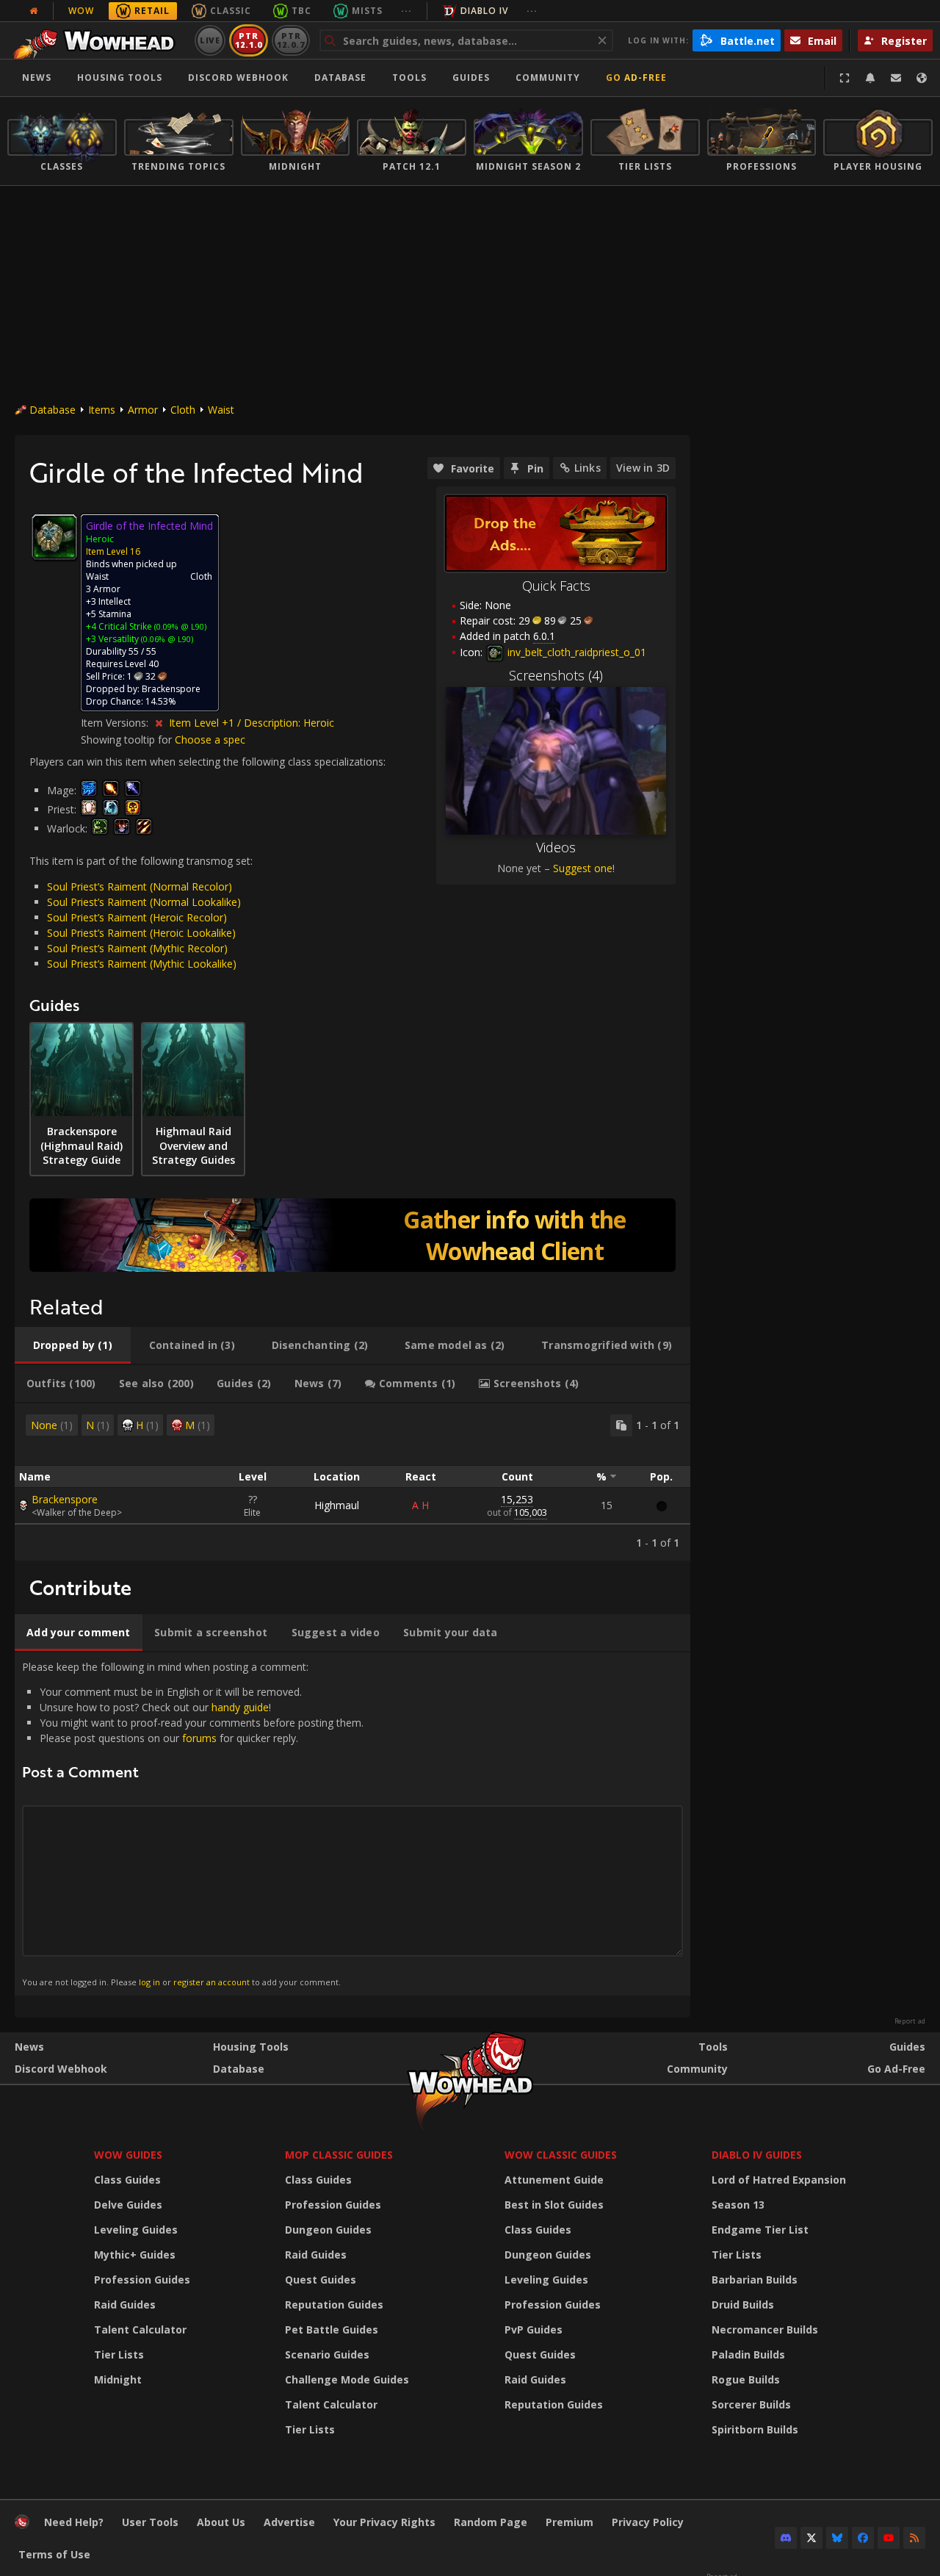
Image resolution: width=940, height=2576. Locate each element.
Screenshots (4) (556, 675)
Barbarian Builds (755, 2280)
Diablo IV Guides (757, 2155)
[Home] (98, 40)
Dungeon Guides (328, 2230)
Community (548, 78)
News (37, 78)
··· (406, 11)
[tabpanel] (352, 1482)
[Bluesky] (837, 2538)
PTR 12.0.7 (290, 40)
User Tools (150, 2522)
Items (102, 410)
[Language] (922, 78)
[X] (811, 2538)
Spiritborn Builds (755, 2429)
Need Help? (74, 2522)
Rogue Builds (746, 2379)
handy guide (240, 1707)
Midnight (118, 2379)
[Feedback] (896, 78)
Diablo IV (484, 11)
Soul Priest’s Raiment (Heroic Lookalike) (141, 933)
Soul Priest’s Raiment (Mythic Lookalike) (142, 964)
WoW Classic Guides (561, 2155)
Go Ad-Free (636, 78)
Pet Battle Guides (332, 2329)
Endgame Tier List (760, 2230)
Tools (713, 2047)
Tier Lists (119, 2354)
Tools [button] (409, 78)
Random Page (491, 2522)
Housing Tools (251, 2047)
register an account (211, 1982)
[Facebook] (863, 2538)
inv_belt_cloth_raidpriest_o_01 (575, 652)
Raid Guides (125, 2305)
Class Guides (127, 2180)
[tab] (73, 1345)
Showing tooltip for (128, 740)
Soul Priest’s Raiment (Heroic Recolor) (137, 917)
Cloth (183, 410)
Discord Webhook (238, 78)
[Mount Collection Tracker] (352, 1235)
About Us (221, 2522)
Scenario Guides (327, 2354)
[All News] (34, 11)
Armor (143, 410)
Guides (471, 78)
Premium (570, 2522)
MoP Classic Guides (339, 2155)
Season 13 (738, 2205)
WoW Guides (128, 2155)
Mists (367, 11)
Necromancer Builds (765, 2329)
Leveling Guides (136, 2230)
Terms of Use (54, 2554)
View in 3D (643, 468)
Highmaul (337, 1505)
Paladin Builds (748, 2354)
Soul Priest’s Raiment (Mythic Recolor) (137, 948)
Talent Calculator (140, 2329)
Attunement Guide (554, 2180)
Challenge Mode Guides (347, 2379)
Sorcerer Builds (751, 2404)
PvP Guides (534, 2329)
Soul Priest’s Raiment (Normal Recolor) (140, 886)
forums (199, 1738)
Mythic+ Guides (135, 2255)
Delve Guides (128, 2205)
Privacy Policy (648, 2522)
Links (587, 468)
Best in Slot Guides (554, 2205)
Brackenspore (65, 1499)
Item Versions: (116, 723)
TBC (301, 11)
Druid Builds (743, 2305)
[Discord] (786, 2538)
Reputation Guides (334, 2305)
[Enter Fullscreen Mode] (845, 78)
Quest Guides (321, 2280)
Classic (231, 11)
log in (149, 1982)
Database (340, 78)
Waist (221, 410)
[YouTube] (889, 2538)
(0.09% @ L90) (179, 626)
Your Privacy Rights (384, 2522)
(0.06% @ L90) (166, 639)
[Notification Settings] (870, 78)
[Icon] (54, 537)
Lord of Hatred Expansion (779, 2180)
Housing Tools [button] (120, 78)
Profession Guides (142, 2280)
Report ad (910, 2021)
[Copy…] (621, 1425)
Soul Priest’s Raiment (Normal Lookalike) (144, 902)
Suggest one (583, 868)
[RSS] (914, 2538)
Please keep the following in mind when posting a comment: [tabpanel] (193, 1824)
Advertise (289, 2522)
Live (210, 40)
